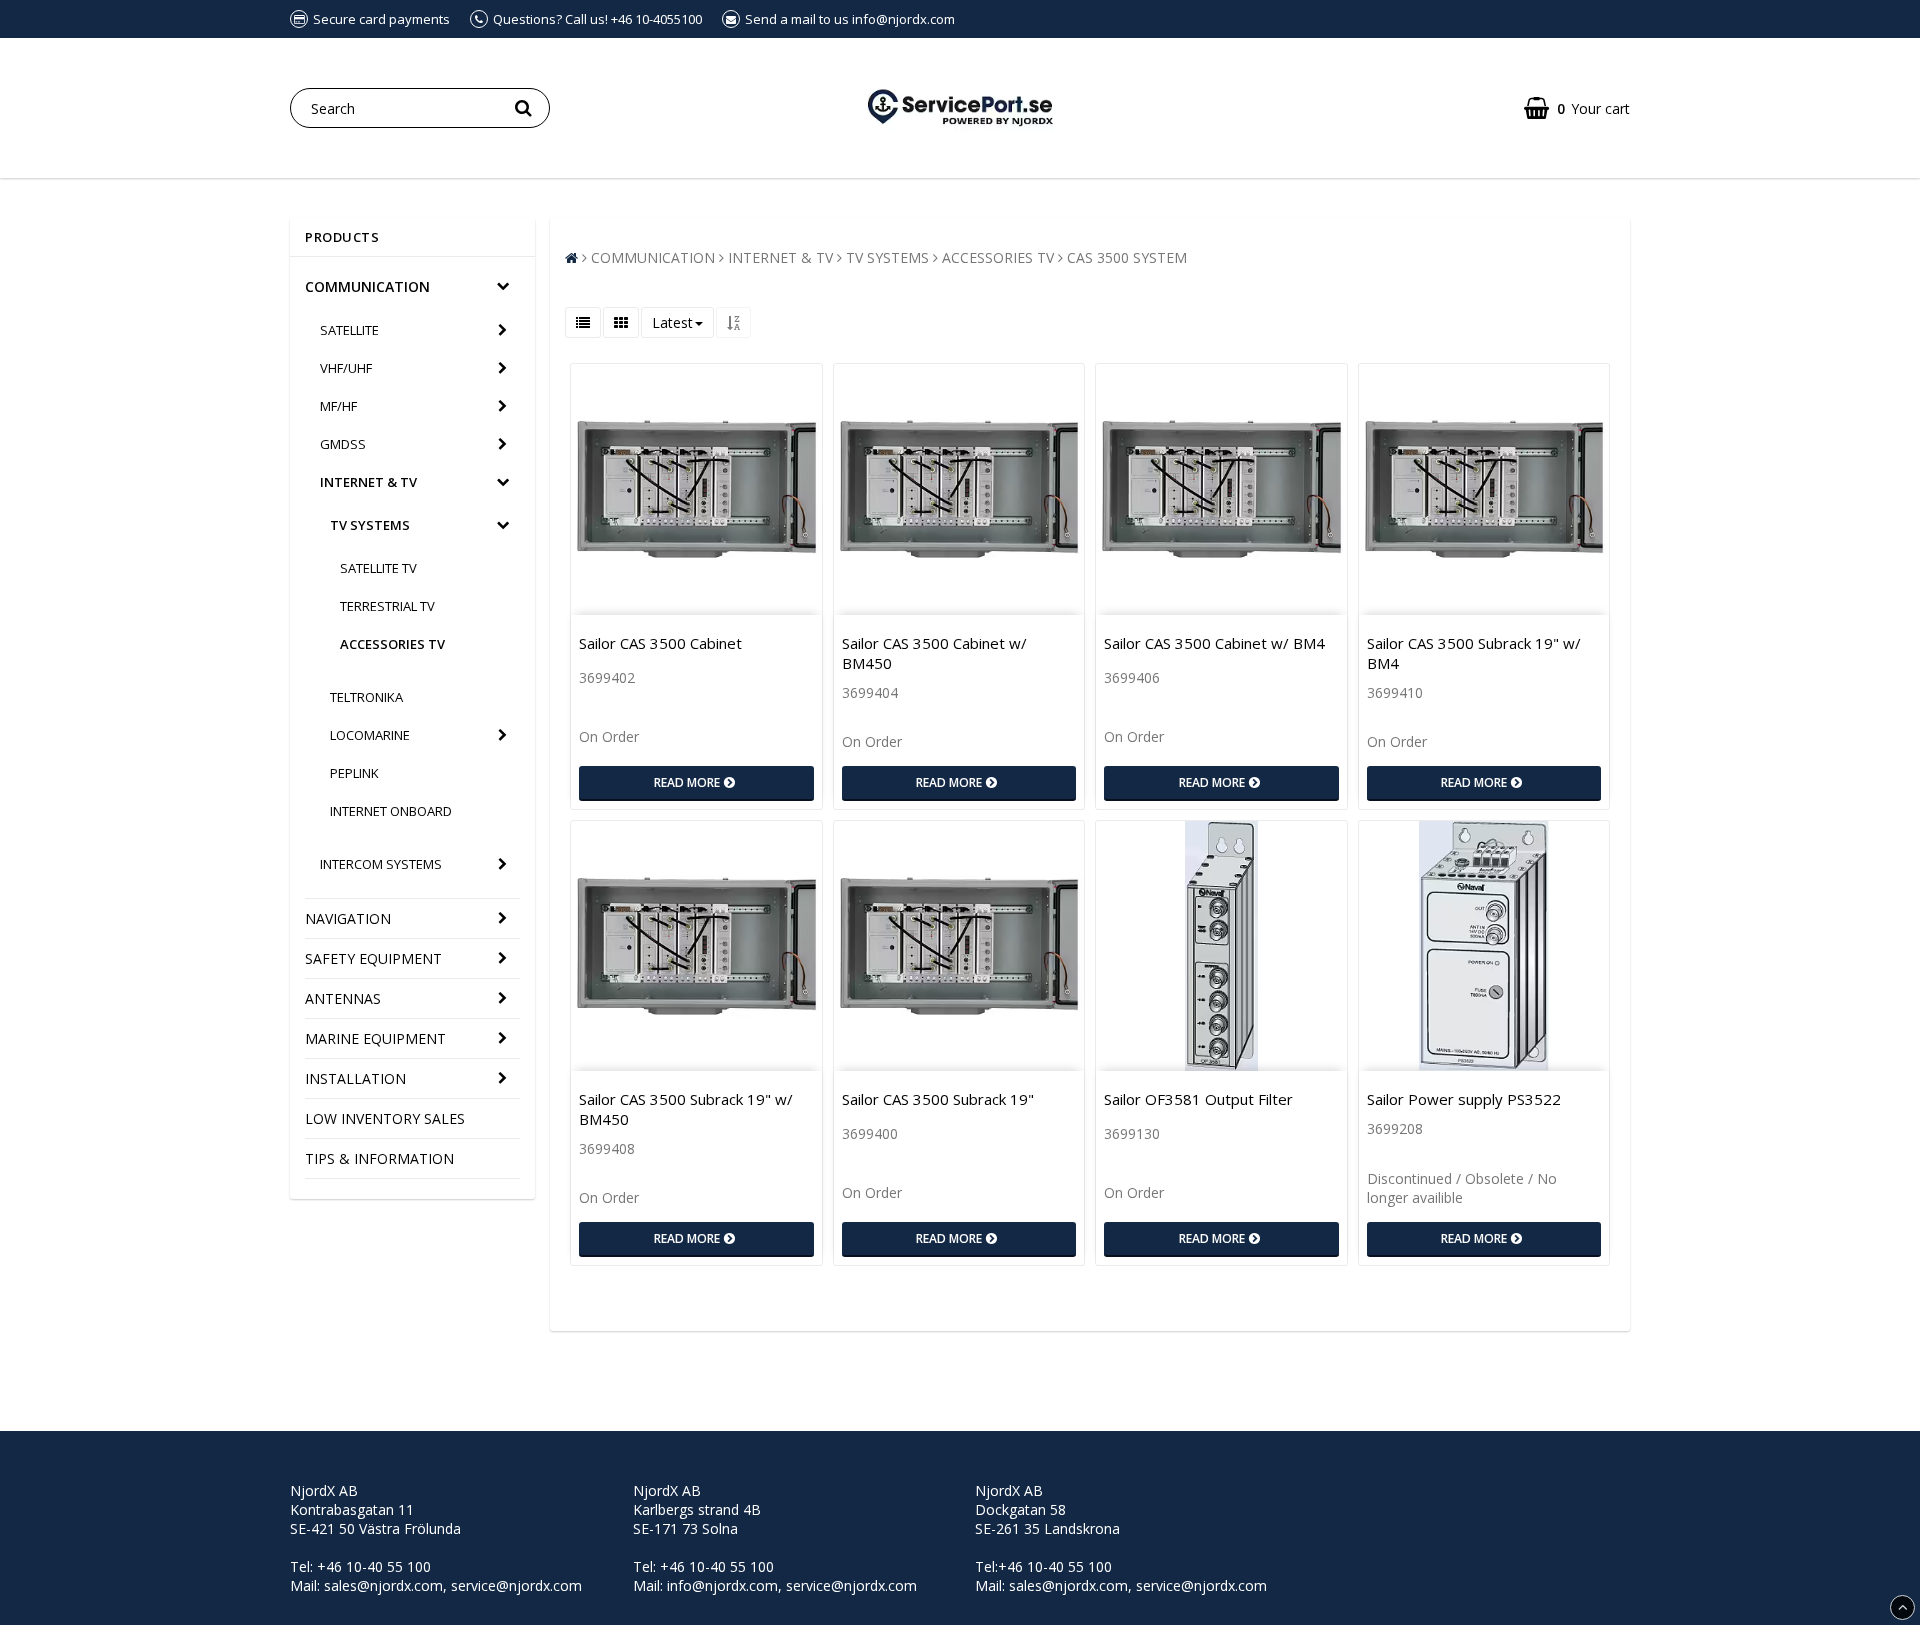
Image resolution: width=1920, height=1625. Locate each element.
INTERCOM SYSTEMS (381, 864)
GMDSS (343, 444)
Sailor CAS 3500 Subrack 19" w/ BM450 (686, 1109)
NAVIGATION (348, 918)
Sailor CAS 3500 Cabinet (660, 643)
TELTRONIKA (366, 697)
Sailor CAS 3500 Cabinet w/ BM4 (1214, 643)
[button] (1577, 108)
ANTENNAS (343, 998)
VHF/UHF (346, 368)
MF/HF (338, 406)
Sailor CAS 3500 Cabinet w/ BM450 (934, 653)
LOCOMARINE (370, 735)
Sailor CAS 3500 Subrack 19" (938, 1099)
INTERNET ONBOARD (391, 811)
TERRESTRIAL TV (387, 606)
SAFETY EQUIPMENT (373, 958)
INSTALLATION (355, 1078)
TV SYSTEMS (370, 525)
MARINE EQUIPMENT (375, 1038)
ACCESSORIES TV (392, 644)
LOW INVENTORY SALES (385, 1118)
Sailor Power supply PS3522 (1464, 1099)
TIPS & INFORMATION (379, 1158)
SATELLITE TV (378, 568)
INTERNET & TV (368, 482)
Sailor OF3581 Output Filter (1198, 1099)
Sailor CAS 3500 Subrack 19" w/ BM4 (1474, 653)
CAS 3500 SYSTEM (1127, 257)
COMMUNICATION (367, 286)
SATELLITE (349, 330)
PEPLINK (354, 773)
